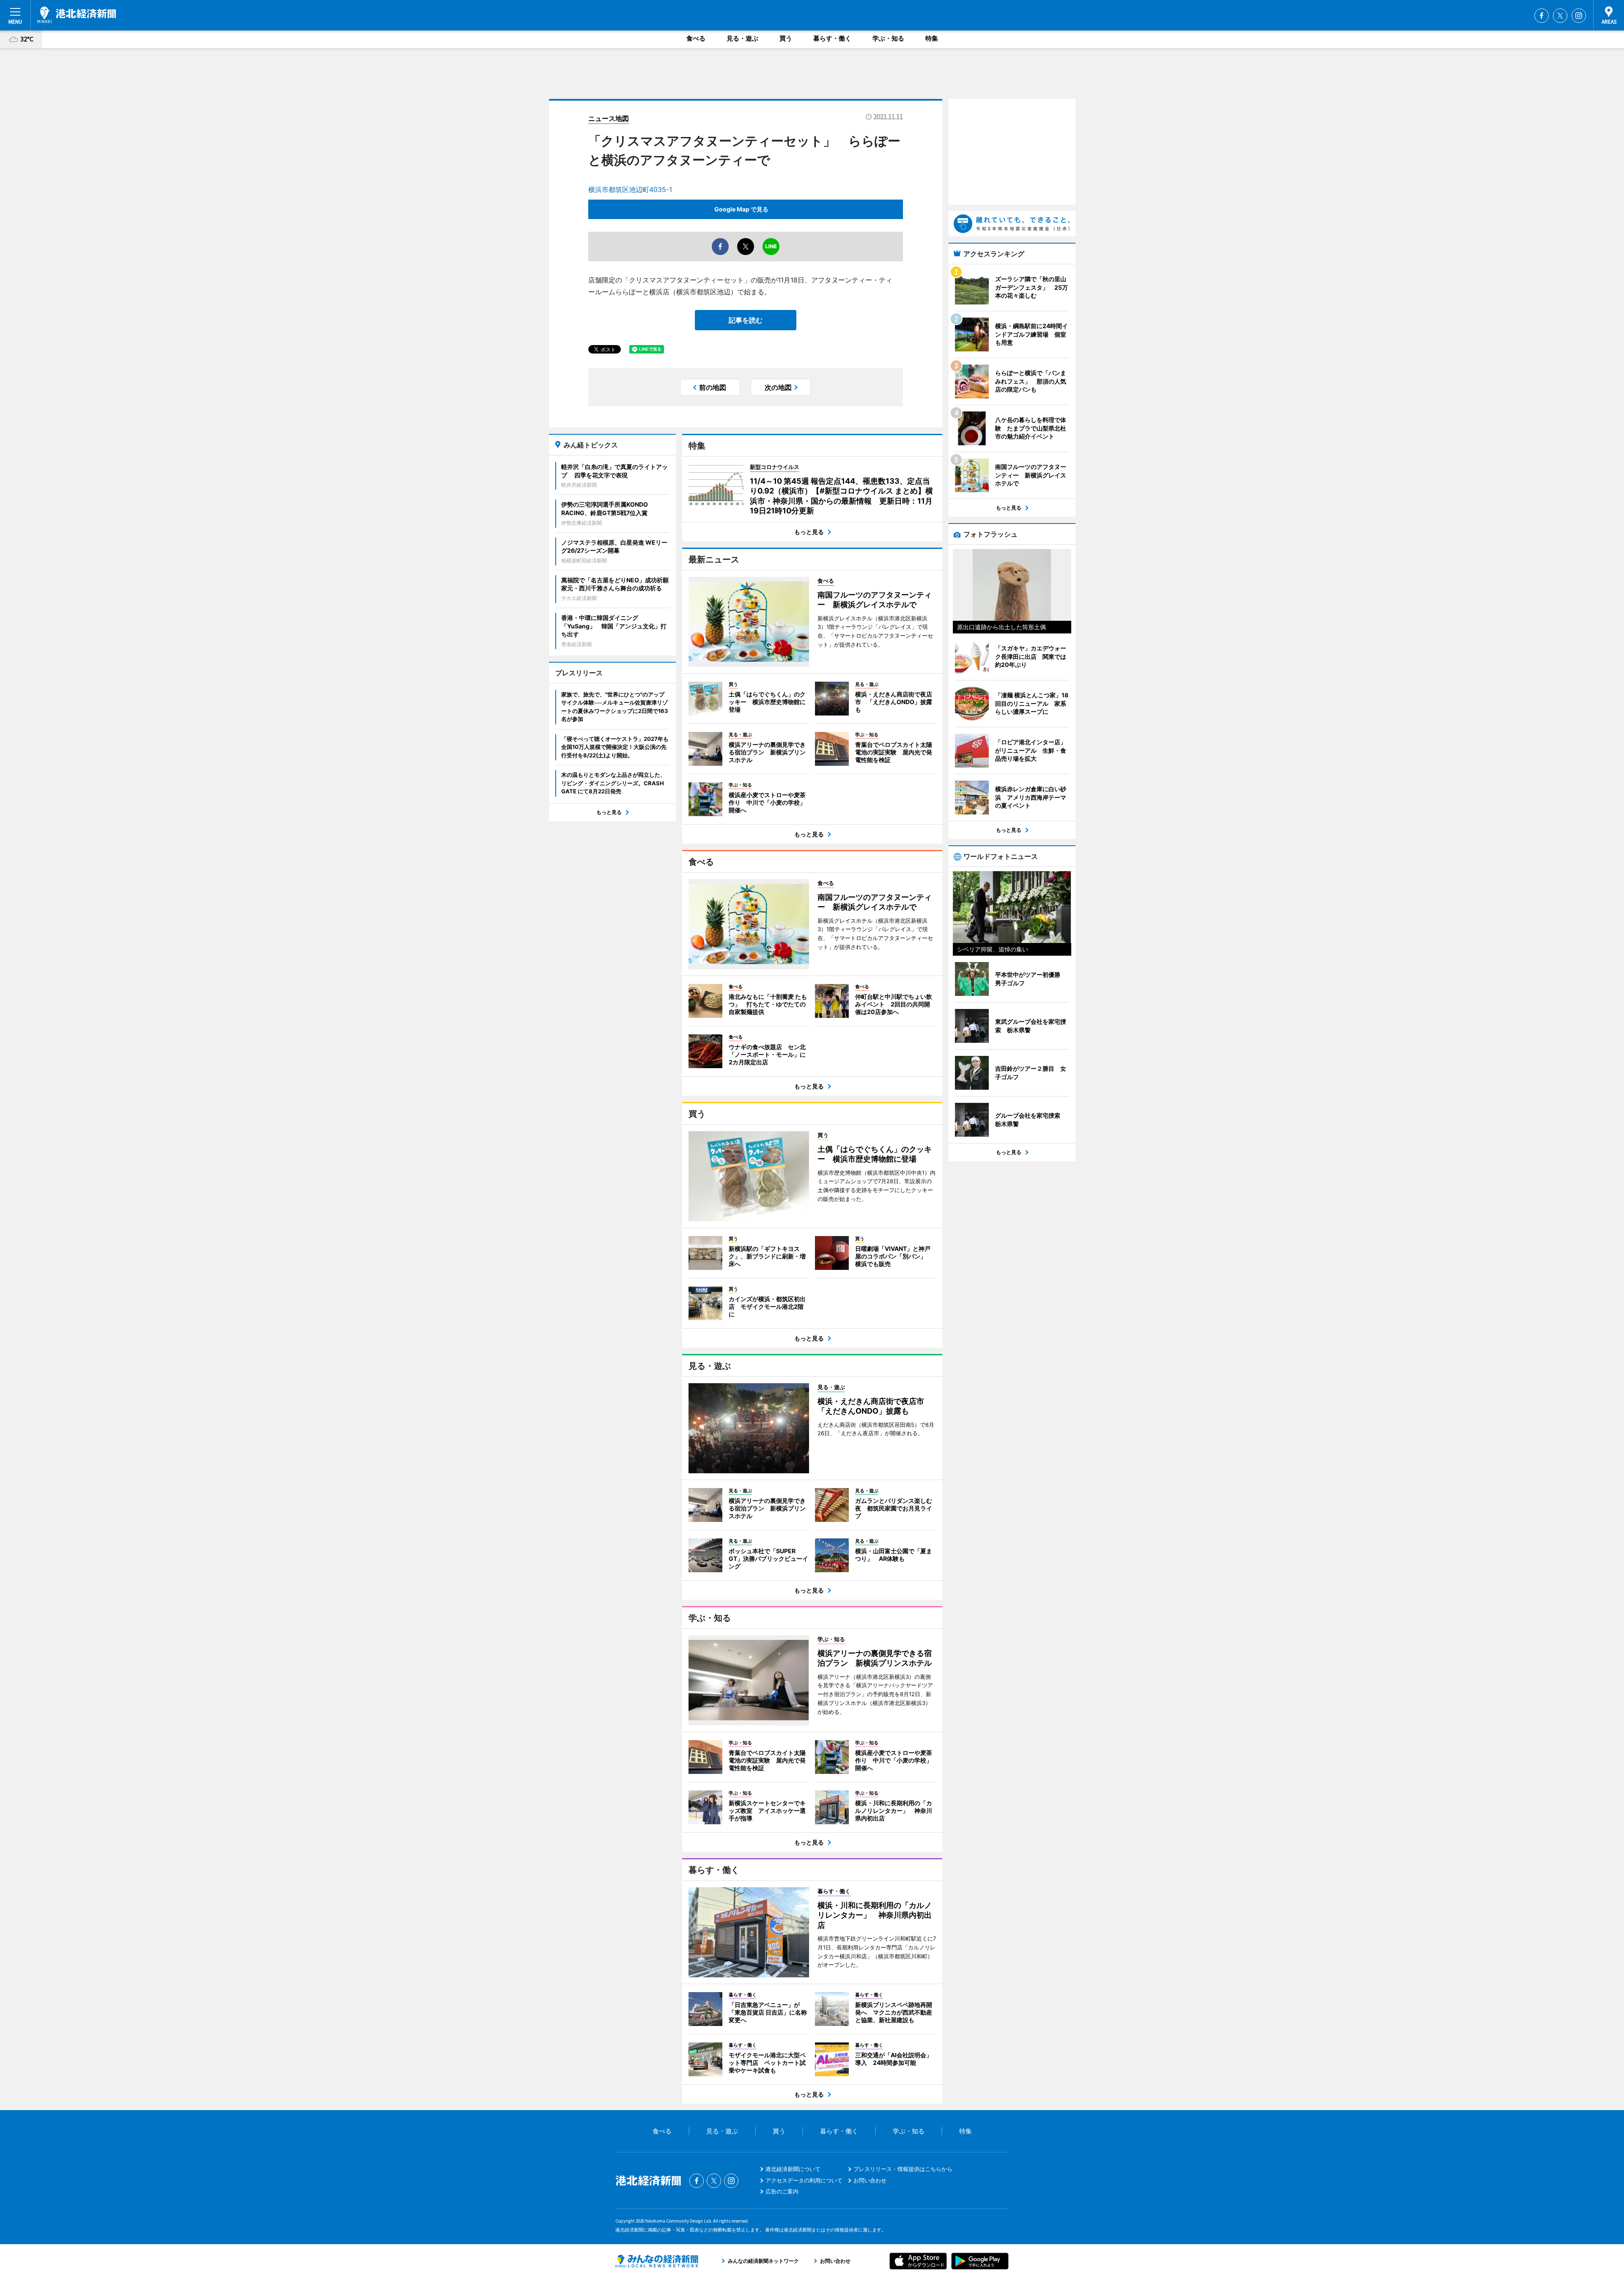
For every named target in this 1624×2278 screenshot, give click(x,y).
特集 (932, 38)
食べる (696, 38)
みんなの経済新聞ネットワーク (657, 2261)
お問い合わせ (870, 2180)
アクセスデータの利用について (804, 2180)
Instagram (1579, 16)
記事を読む (746, 320)
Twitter (1560, 16)
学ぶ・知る (888, 38)
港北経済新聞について (793, 2169)
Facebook (1542, 16)
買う (786, 38)
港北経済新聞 (77, 15)
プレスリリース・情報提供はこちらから (903, 2169)
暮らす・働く (832, 38)
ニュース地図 (609, 118)
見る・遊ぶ (742, 38)
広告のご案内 (782, 2191)
